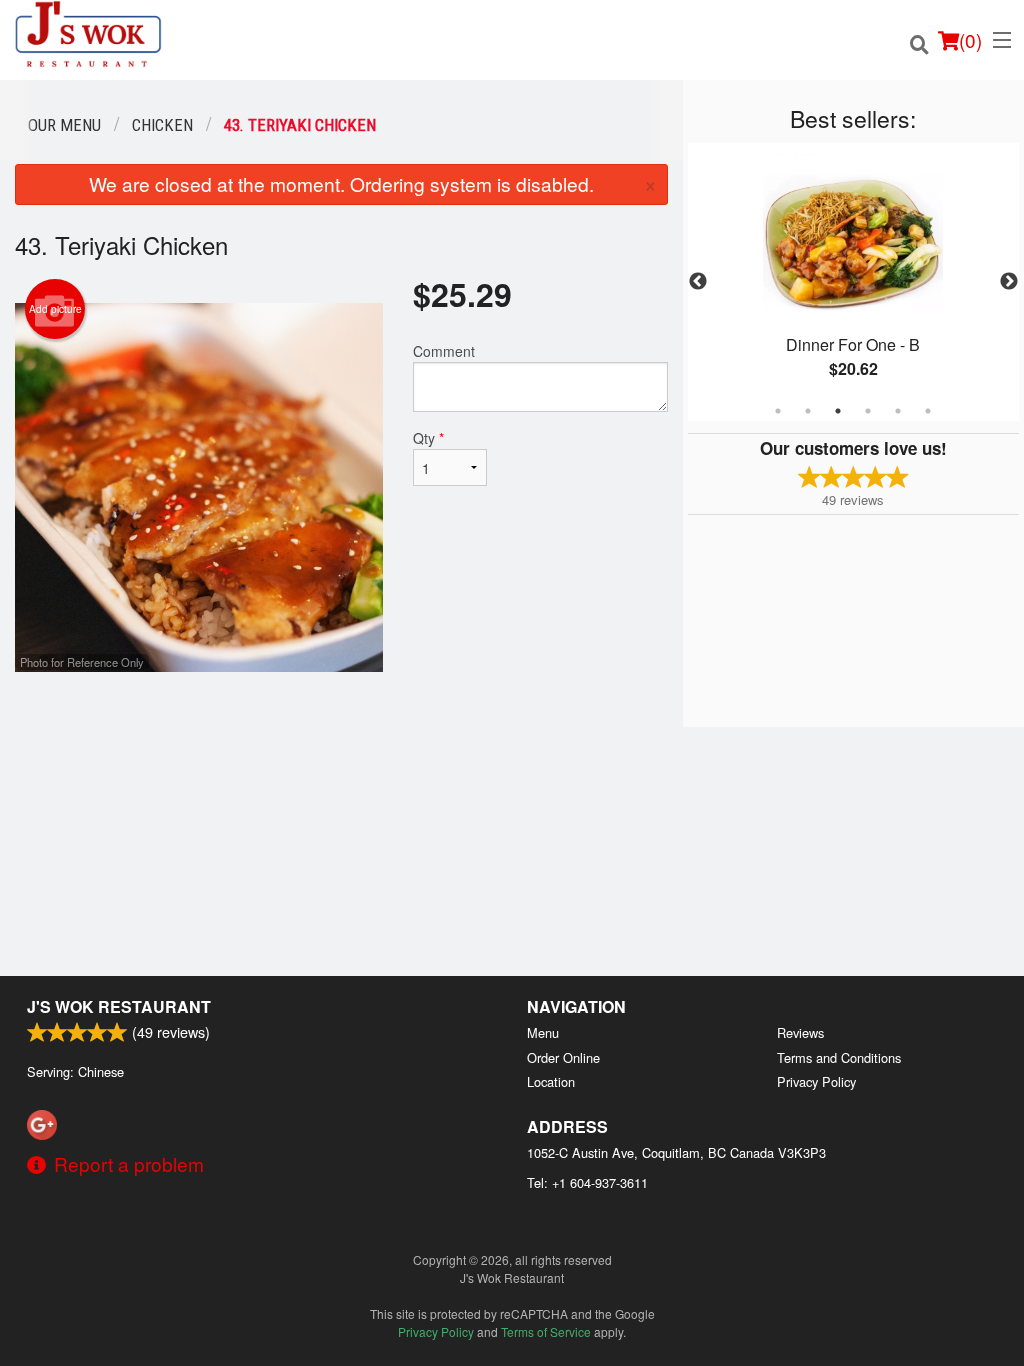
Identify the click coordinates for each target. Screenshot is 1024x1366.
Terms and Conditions (839, 1057)
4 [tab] (868, 411)
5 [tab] (898, 411)
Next (1009, 282)
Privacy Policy (816, 1081)
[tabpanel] (853, 282)
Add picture (55, 309)
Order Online (563, 1057)
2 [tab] (808, 411)
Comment (444, 351)
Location (551, 1081)
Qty (428, 438)
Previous (698, 282)
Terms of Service (546, 1331)
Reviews (800, 1032)
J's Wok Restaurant (119, 1006)
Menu (543, 1032)
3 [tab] (838, 411)
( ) (970, 39)
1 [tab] (778, 411)
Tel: (587, 1182)
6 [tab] (928, 411)
